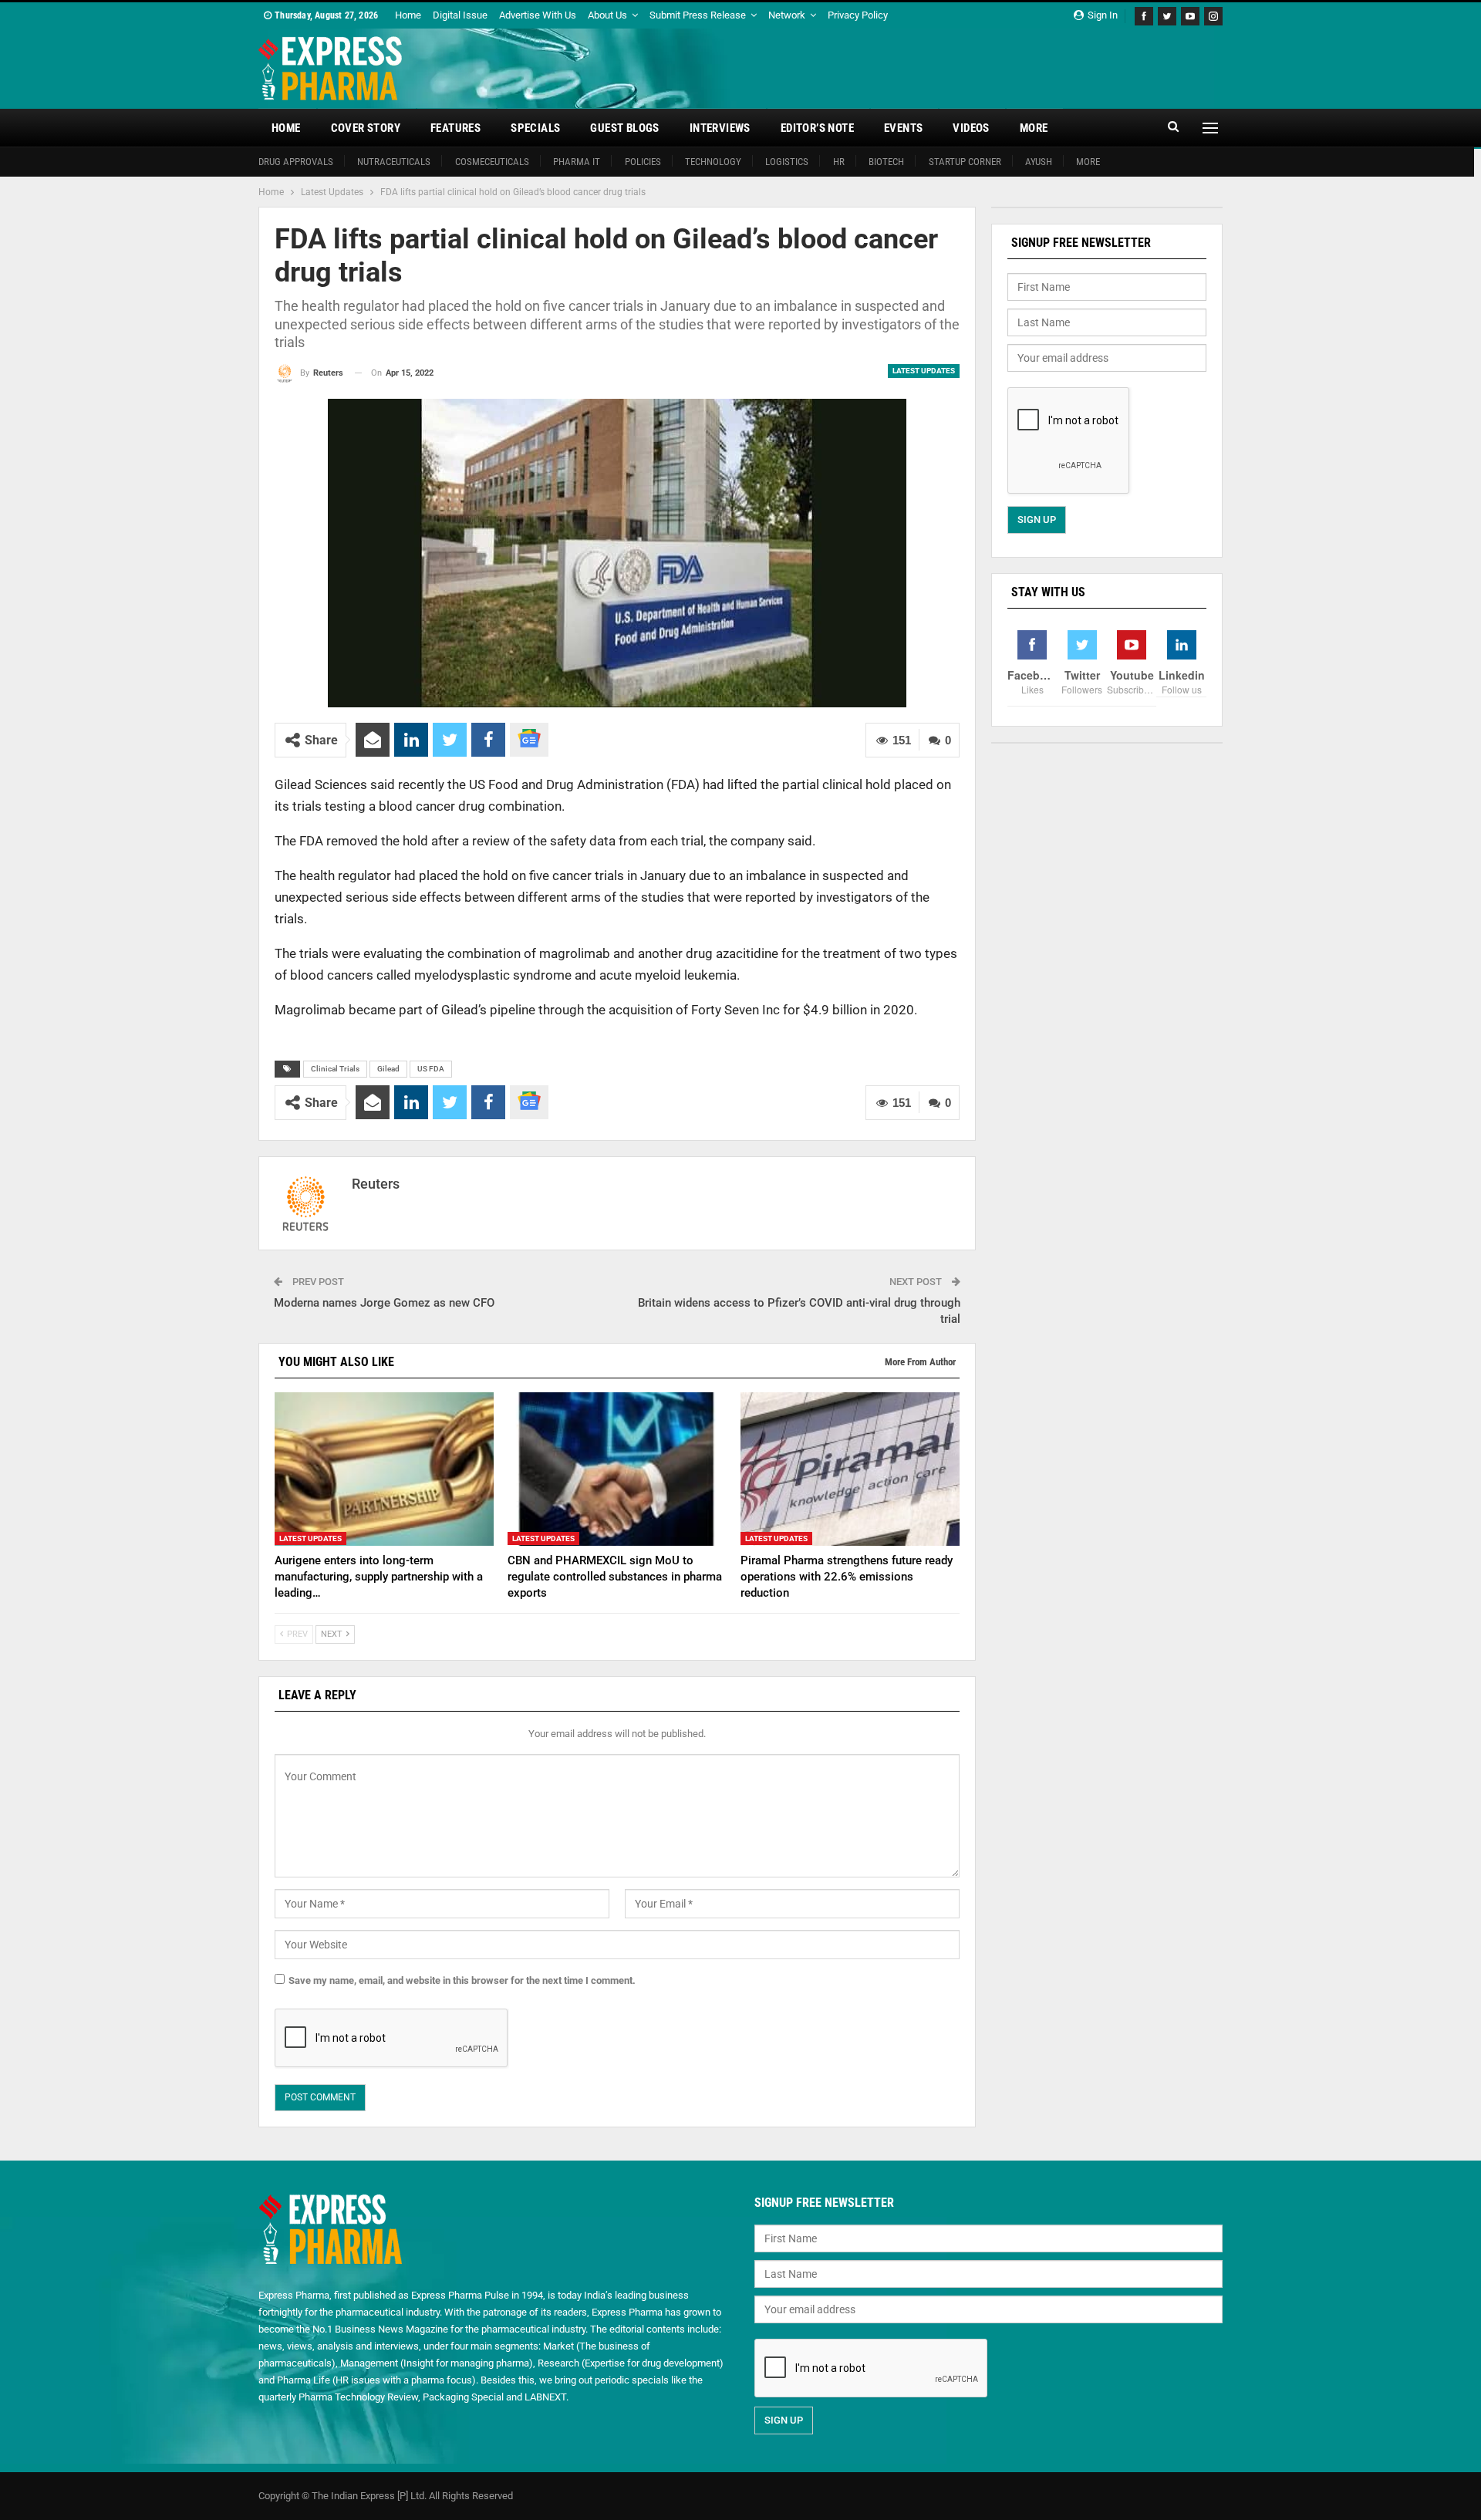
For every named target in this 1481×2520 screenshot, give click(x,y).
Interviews (720, 128)
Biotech (886, 162)
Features (455, 128)
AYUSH (1039, 162)
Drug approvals (296, 162)
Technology (713, 162)
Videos (971, 128)
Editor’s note (817, 128)
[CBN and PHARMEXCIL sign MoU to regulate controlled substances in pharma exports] (617, 1469)
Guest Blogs (624, 128)
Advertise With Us (538, 15)
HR (839, 162)
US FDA (431, 1069)
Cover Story (366, 128)
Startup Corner (965, 162)
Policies (643, 162)
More (1034, 128)
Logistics (787, 162)
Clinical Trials (335, 1069)
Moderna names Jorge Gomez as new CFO (384, 1303)
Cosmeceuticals (492, 162)
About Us (607, 15)
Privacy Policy (858, 15)
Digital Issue (460, 15)
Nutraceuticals (394, 162)
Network (787, 15)
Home (408, 15)
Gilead (388, 1069)
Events (903, 128)
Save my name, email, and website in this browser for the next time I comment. (462, 1980)
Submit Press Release (698, 15)
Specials (535, 128)
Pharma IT (577, 162)
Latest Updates (924, 371)
